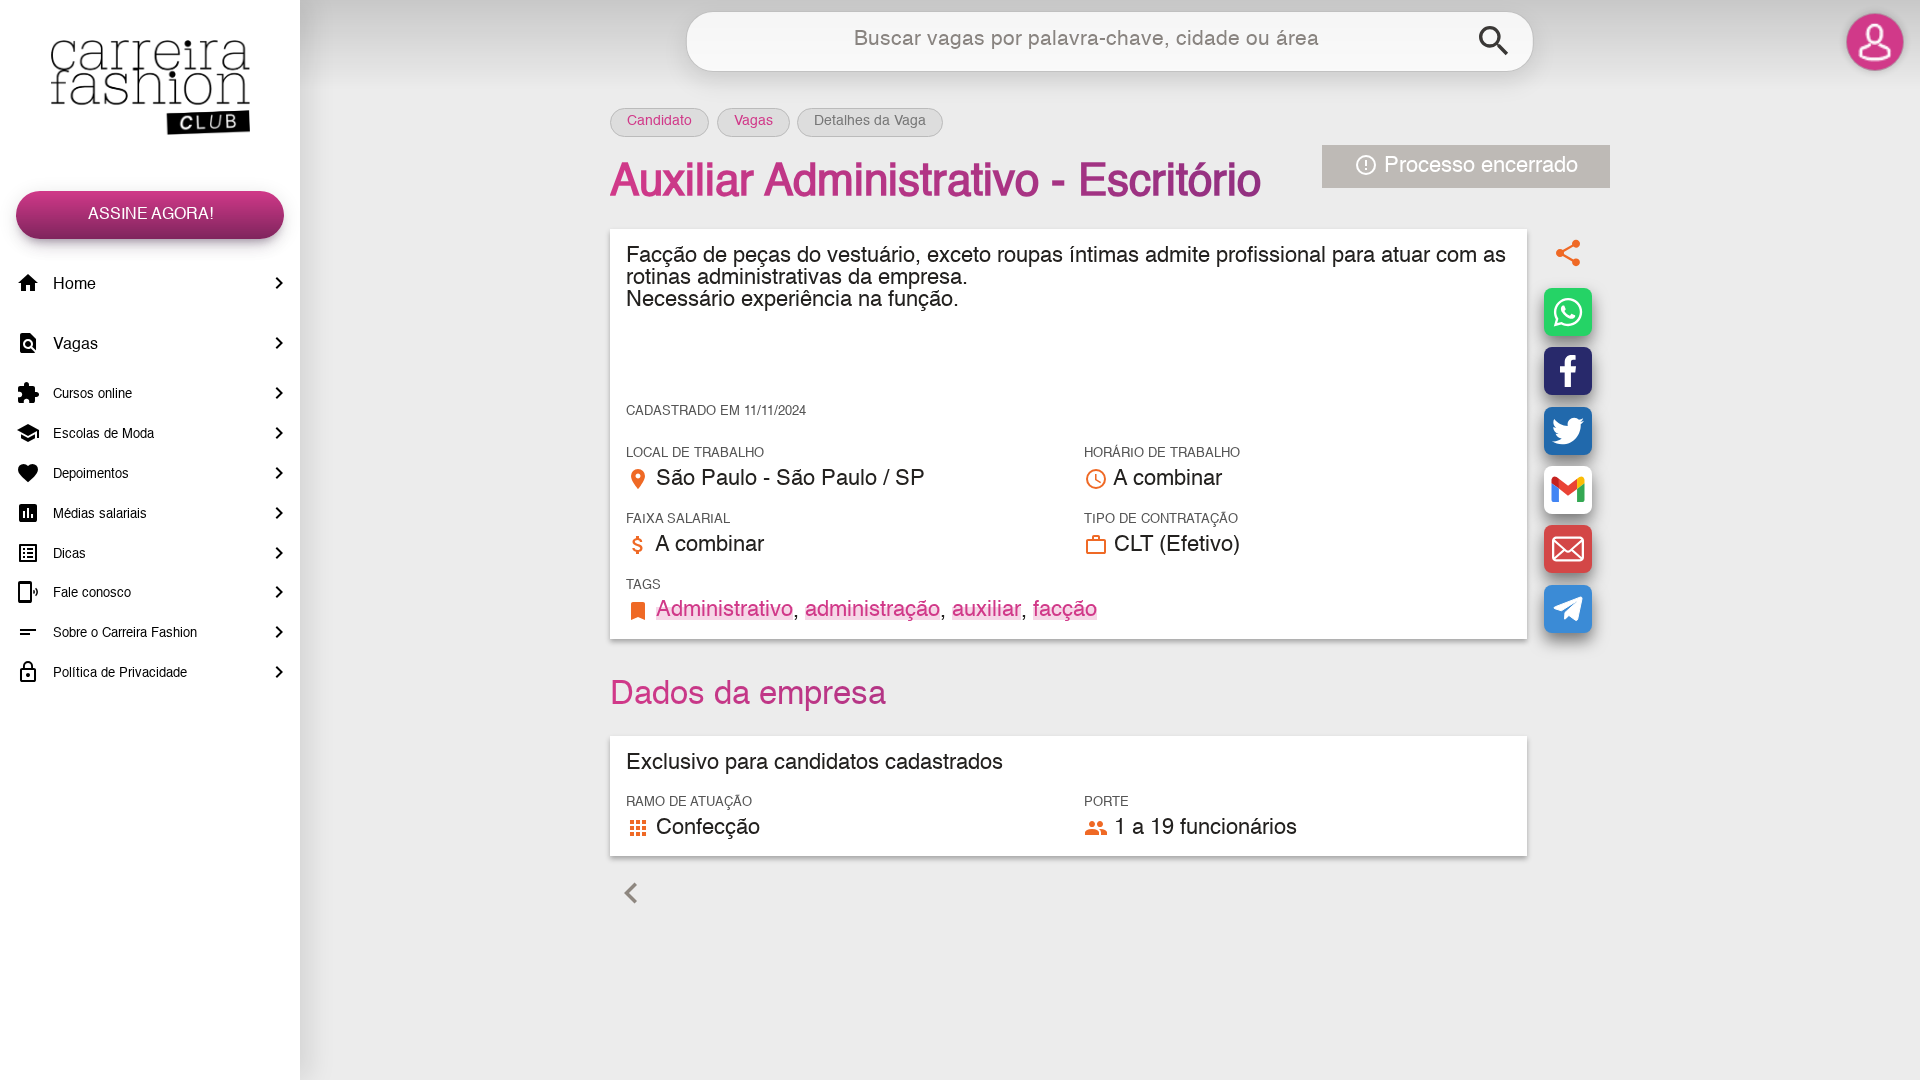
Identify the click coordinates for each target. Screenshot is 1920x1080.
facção (1065, 610)
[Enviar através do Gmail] (1568, 490)
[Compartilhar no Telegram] (1568, 609)
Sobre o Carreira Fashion (123, 633)
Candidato (659, 121)
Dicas (67, 553)
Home (72, 285)
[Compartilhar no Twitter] (1568, 431)
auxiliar (986, 610)
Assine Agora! (150, 215)
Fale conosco (90, 593)
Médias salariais (98, 514)
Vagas (73, 345)
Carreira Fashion (150, 87)
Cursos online (90, 394)
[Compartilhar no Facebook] (1568, 371)
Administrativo (724, 610)
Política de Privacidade (118, 673)
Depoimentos (89, 474)
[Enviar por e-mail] (1568, 549)
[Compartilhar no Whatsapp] (1568, 312)
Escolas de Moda (101, 434)
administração (872, 610)
